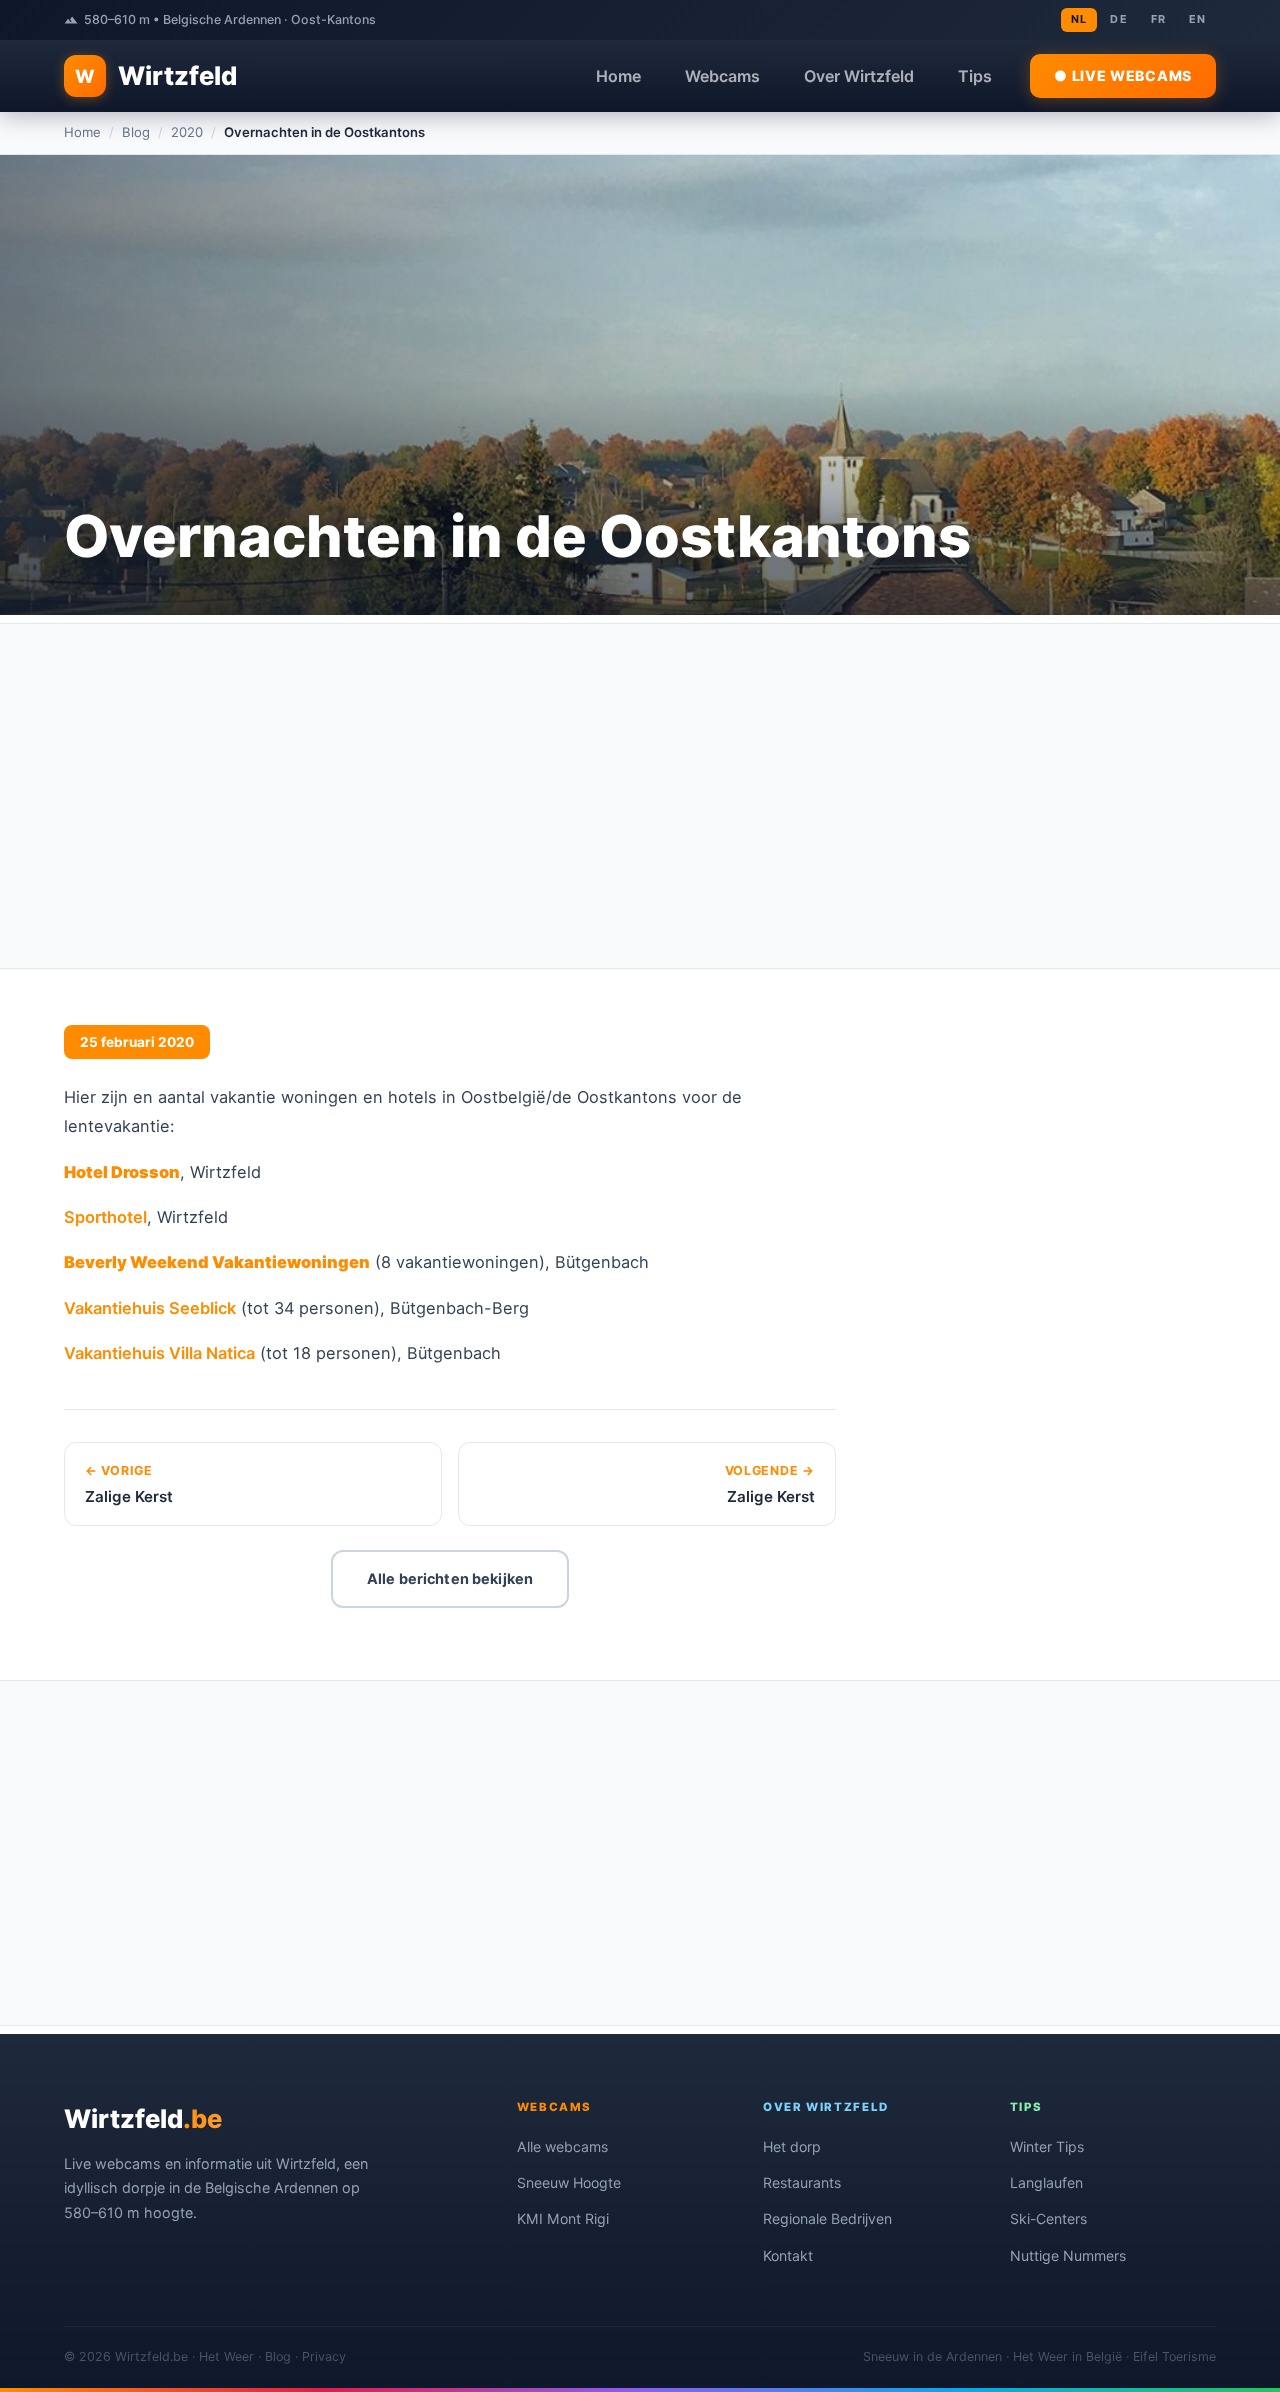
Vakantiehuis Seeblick (150, 1308)
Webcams (722, 76)
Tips (975, 76)
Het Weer (226, 2356)
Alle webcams (562, 2146)
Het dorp (792, 2146)
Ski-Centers (1048, 2218)
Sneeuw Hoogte (569, 2182)
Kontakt (788, 2255)
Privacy (324, 2356)
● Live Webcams (1123, 75)
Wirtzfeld (156, 75)
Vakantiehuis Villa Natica (159, 1353)
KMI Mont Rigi (563, 2218)
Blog (136, 132)
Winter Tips (1047, 2146)
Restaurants (802, 2182)
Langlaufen (1046, 2182)
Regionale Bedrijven (827, 2218)
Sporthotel (105, 1217)
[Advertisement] (640, 796)
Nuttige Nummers (1068, 2255)
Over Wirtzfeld (859, 76)
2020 (187, 132)
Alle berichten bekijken (450, 1578)
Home (618, 76)
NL (1079, 19)
